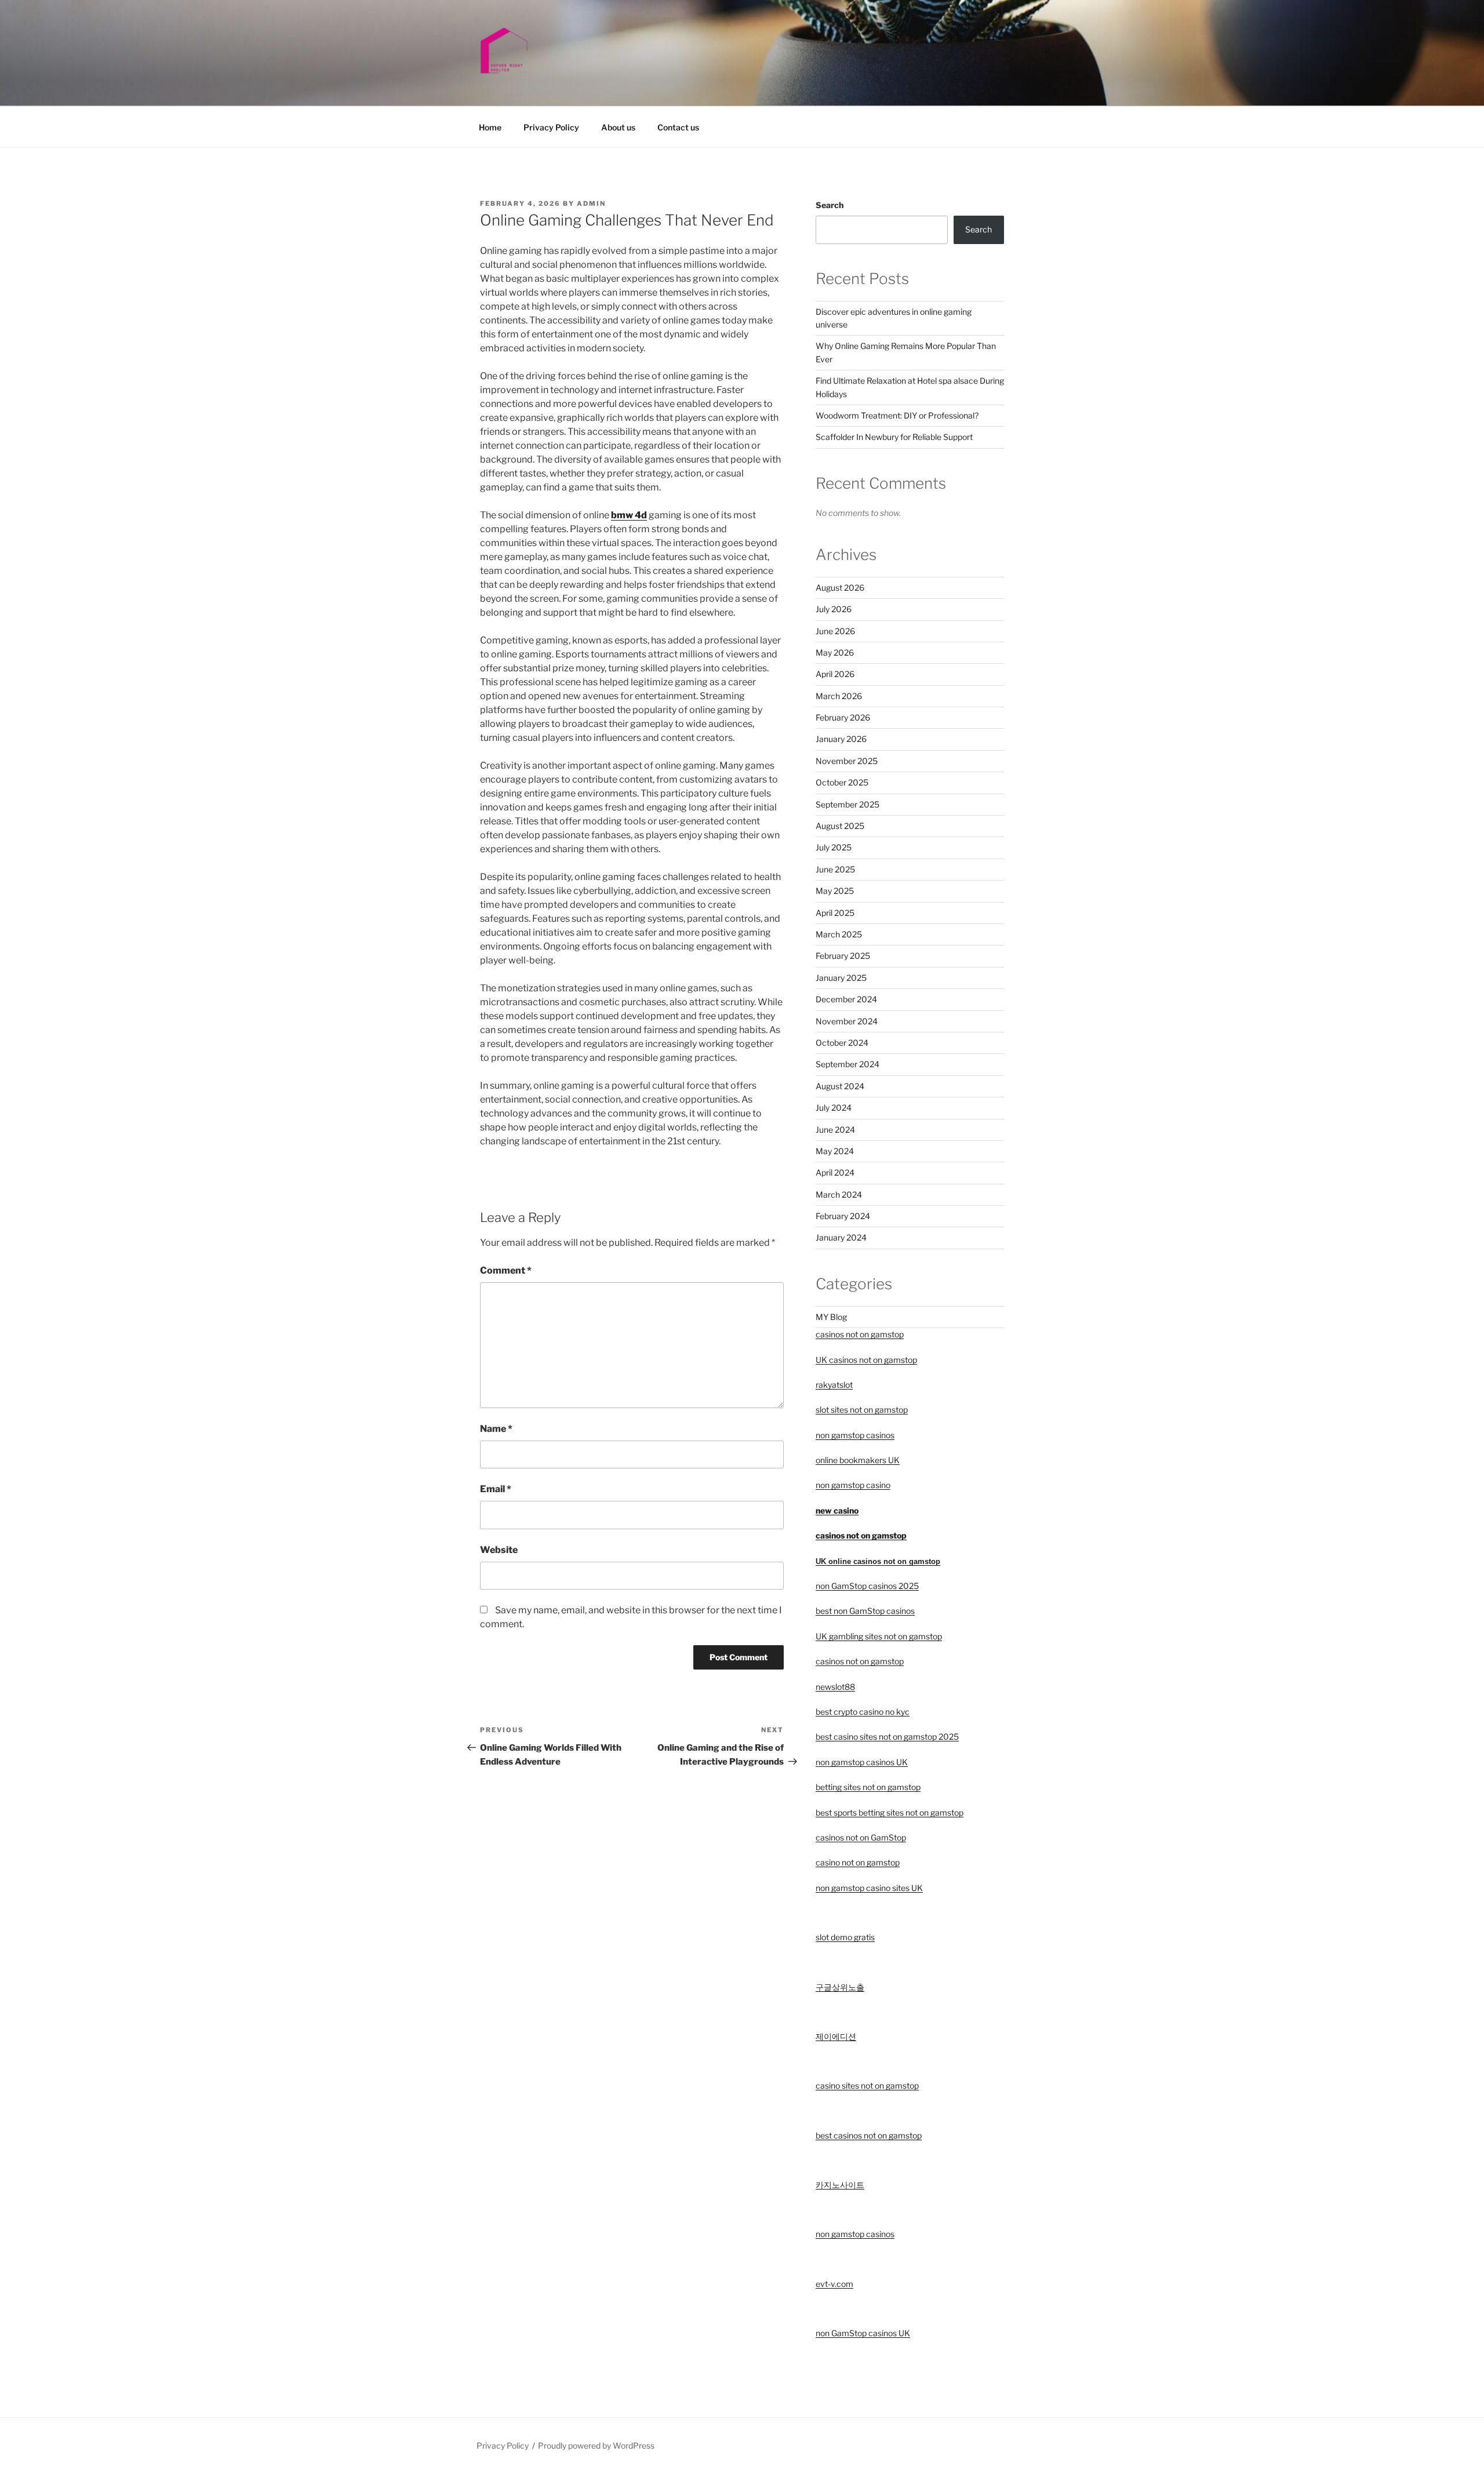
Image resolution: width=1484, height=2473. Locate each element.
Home (490, 127)
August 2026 (840, 588)
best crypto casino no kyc (863, 1712)
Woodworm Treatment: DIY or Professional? (897, 415)
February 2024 (843, 1216)
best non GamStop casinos (865, 1611)
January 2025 (841, 978)
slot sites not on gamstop (862, 1410)
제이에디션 (836, 2036)
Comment (506, 1270)
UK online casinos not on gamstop (878, 1561)
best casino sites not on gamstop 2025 (887, 1736)
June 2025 (835, 869)
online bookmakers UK (858, 1460)
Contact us (678, 127)
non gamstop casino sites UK (869, 1888)
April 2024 (835, 1172)
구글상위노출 (840, 1987)
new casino (837, 1510)
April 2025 (835, 913)
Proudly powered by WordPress (596, 2445)
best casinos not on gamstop (869, 2135)
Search (830, 205)
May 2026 (835, 652)
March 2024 (839, 1194)
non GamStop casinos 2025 (867, 1586)
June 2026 (835, 631)
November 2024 (847, 1021)
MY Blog (831, 1317)
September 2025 (848, 804)
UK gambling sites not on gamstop (879, 1636)
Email (496, 1489)
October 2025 (842, 782)
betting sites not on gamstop (868, 1787)
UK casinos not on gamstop (866, 1360)
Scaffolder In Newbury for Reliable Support (894, 437)
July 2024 (834, 1108)
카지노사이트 (840, 2185)
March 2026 (839, 696)
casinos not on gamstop (860, 1334)
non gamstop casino (853, 1485)
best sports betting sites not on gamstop (890, 1812)
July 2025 (834, 847)
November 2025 (847, 761)
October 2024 (842, 1043)
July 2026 (834, 609)
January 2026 (841, 739)
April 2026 (835, 674)
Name (496, 1429)
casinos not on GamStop (861, 1837)
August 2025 (840, 826)
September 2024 (848, 1064)
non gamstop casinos (855, 1435)
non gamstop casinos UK (862, 1762)
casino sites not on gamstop (867, 2085)
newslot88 (835, 1687)
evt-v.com (834, 2284)
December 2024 (846, 999)
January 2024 (841, 1237)
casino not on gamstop (858, 1862)
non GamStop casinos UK (863, 2333)
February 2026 (843, 717)
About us (618, 127)
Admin (591, 203)
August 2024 (840, 1086)
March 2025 (839, 934)
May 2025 (835, 891)
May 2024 (835, 1151)
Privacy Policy (551, 127)
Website (499, 1550)
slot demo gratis (845, 1937)
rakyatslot (834, 1385)
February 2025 (843, 956)
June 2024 (835, 1130)
